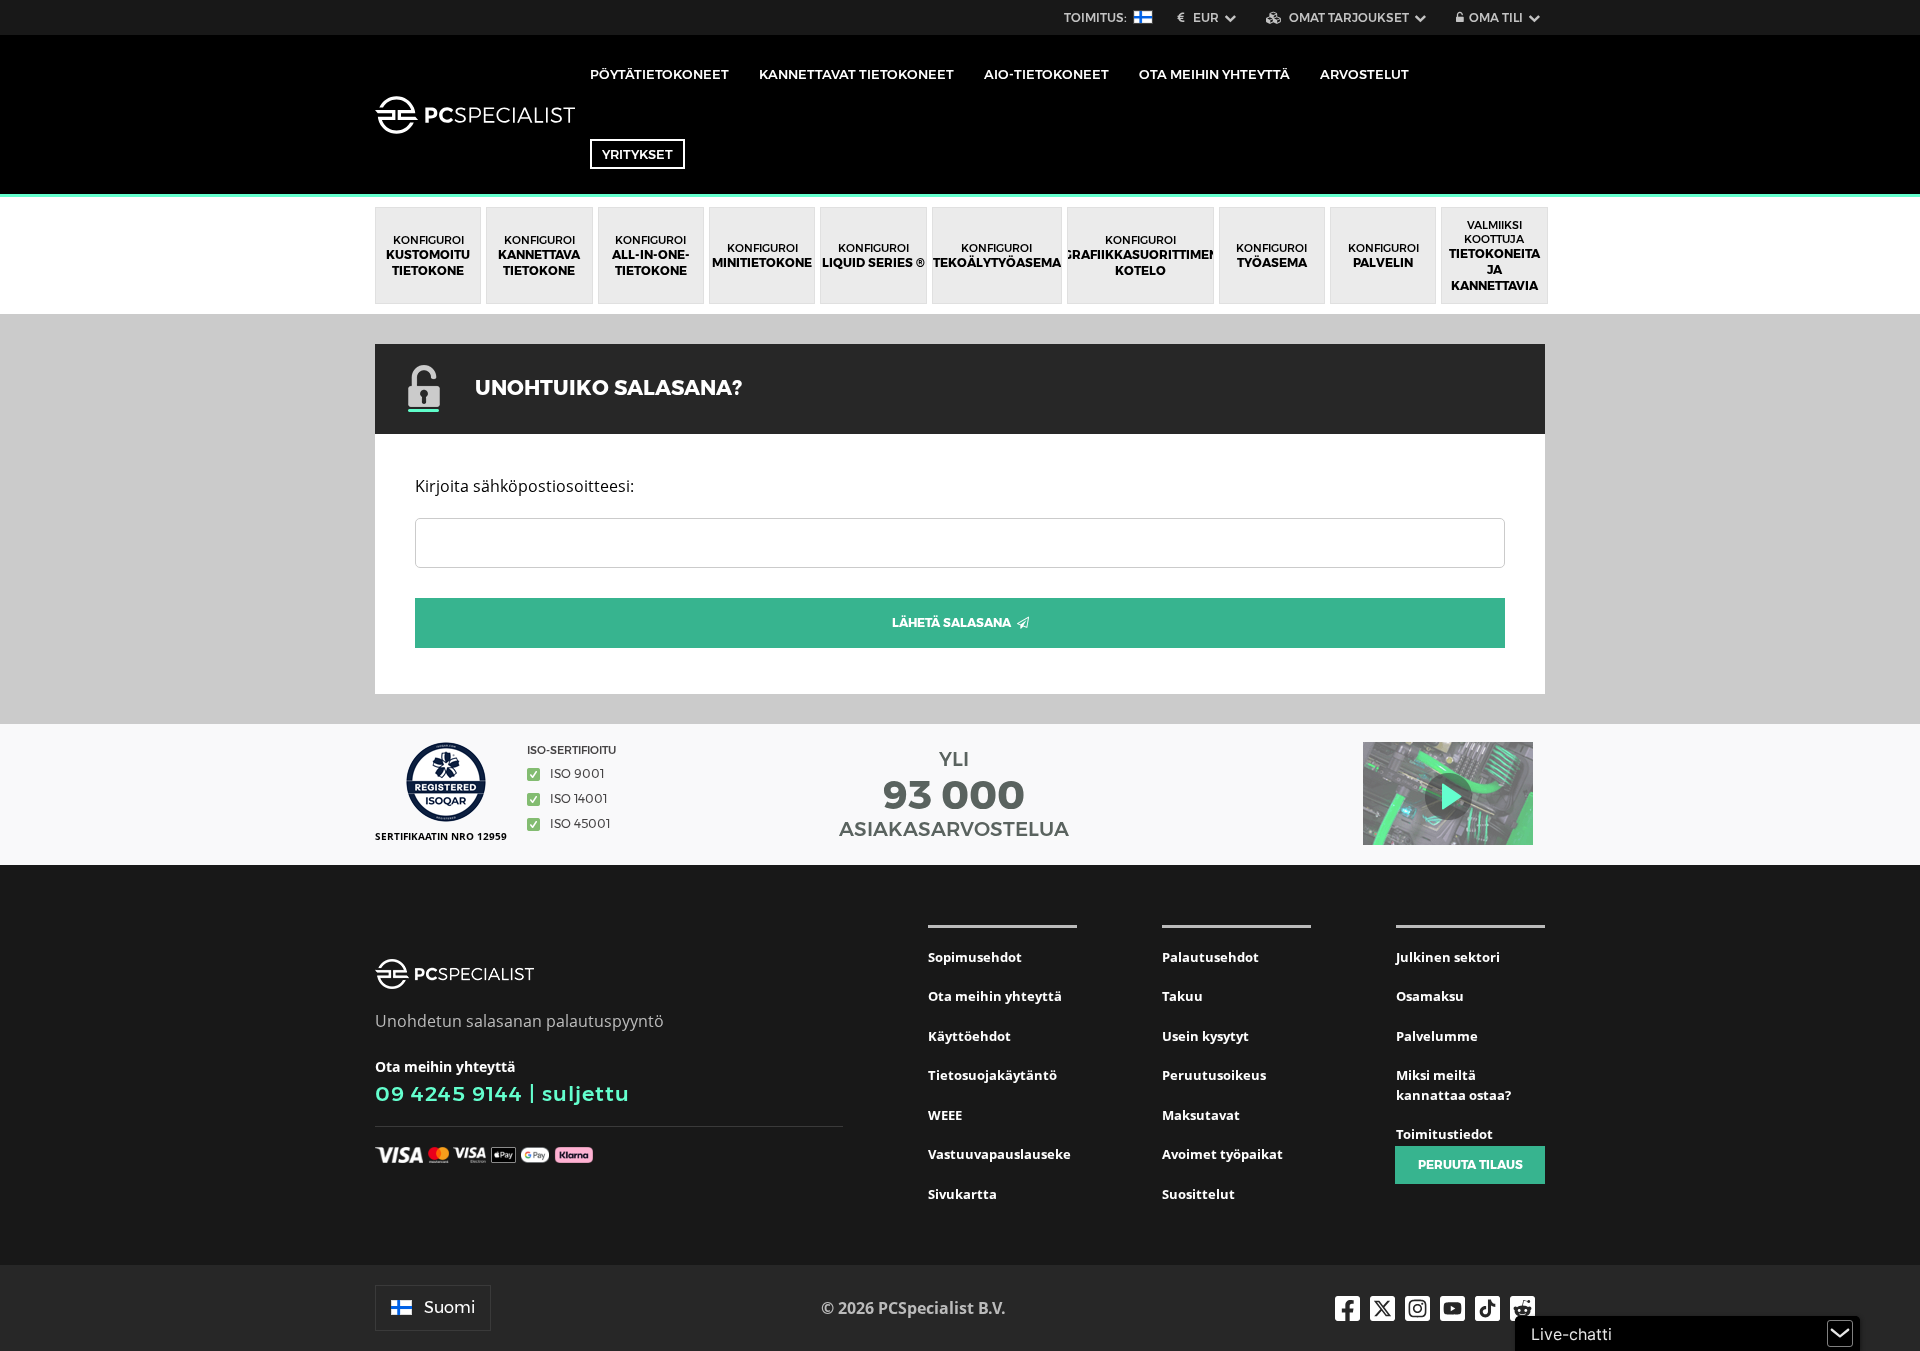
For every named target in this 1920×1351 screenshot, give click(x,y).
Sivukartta (962, 1194)
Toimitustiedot (1444, 1134)
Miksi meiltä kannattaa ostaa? (1453, 1085)
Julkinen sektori (1448, 957)
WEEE (945, 1115)
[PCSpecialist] (475, 115)
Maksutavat (1201, 1115)
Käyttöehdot (969, 1036)
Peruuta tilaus (1470, 1164)
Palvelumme (1437, 1036)
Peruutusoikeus (1214, 1075)
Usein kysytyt (1205, 1036)
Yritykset (637, 154)
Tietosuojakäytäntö (992, 1075)
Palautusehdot (1210, 957)
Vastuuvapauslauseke (999, 1154)
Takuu (1182, 996)
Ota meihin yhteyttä (995, 996)
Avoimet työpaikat (1222, 1154)
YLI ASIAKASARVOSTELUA (954, 794)
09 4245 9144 (449, 1093)
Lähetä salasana (954, 622)
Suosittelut (1198, 1194)
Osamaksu (1430, 996)
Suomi (449, 1307)
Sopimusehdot (975, 957)
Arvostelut (1364, 74)
